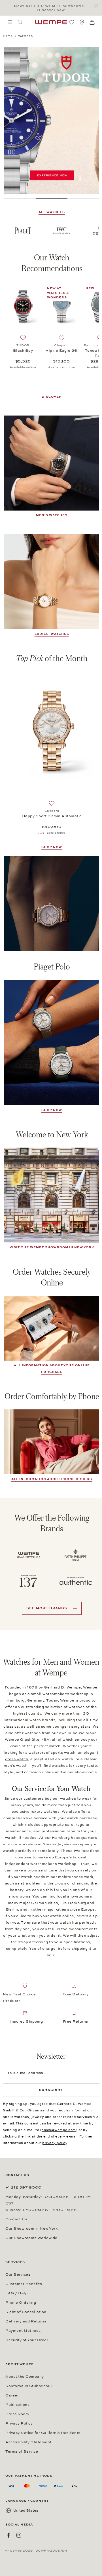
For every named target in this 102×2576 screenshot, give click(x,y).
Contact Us (16, 2219)
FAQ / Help (16, 2293)
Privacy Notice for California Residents (43, 2433)
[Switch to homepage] (51, 22)
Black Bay (23, 351)
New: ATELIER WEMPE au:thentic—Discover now (51, 8)
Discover (52, 397)
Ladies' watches (52, 634)
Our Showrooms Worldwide (31, 2238)
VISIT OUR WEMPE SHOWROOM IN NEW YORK (52, 1247)
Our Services (18, 2274)
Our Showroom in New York (31, 2229)
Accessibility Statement (28, 2442)
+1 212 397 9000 (24, 2187)
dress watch (17, 1759)
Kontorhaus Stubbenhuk (29, 2386)
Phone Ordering (21, 2303)
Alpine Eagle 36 (61, 351)
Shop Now (52, 847)
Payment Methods (23, 2331)
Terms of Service (22, 2451)
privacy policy (55, 2143)
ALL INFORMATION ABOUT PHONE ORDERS (52, 1479)
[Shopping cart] (92, 22)
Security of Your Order (27, 2340)
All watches (52, 212)
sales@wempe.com (59, 2130)
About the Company (25, 2377)
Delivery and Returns (26, 2321)
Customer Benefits (24, 2284)
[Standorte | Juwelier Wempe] (82, 22)
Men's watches (52, 515)
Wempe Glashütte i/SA (27, 1740)
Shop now (52, 1110)
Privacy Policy (19, 2423)
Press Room (17, 2414)
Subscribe (51, 2090)
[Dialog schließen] (98, 6)
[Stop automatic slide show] (80, 179)
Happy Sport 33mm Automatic (52, 816)
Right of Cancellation (26, 2312)
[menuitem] (10, 22)
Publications (17, 2405)
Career (12, 2395)
